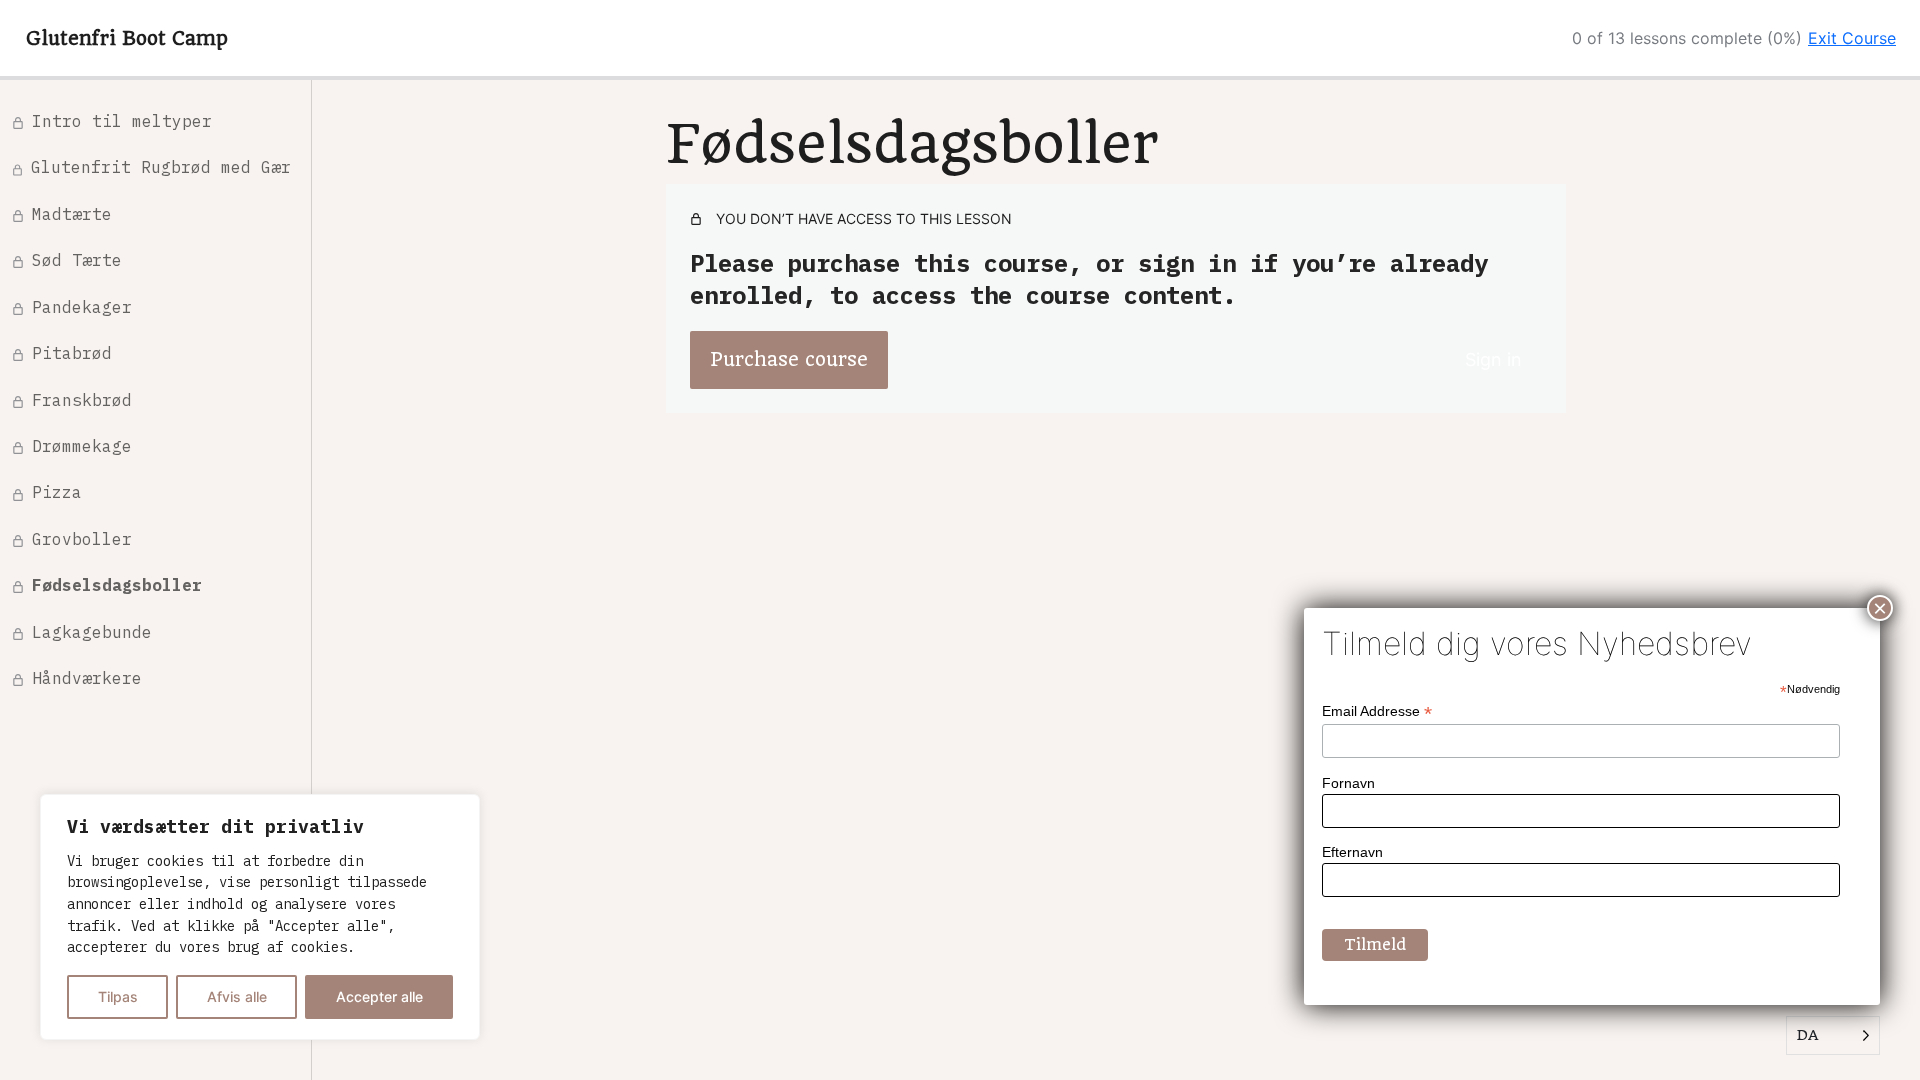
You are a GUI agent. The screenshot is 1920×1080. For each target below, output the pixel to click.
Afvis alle (237, 996)
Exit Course (1852, 38)
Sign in (1493, 359)
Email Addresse (1377, 711)
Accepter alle (379, 996)
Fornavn (1348, 783)
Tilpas (118, 996)
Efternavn (1352, 852)
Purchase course (789, 359)
